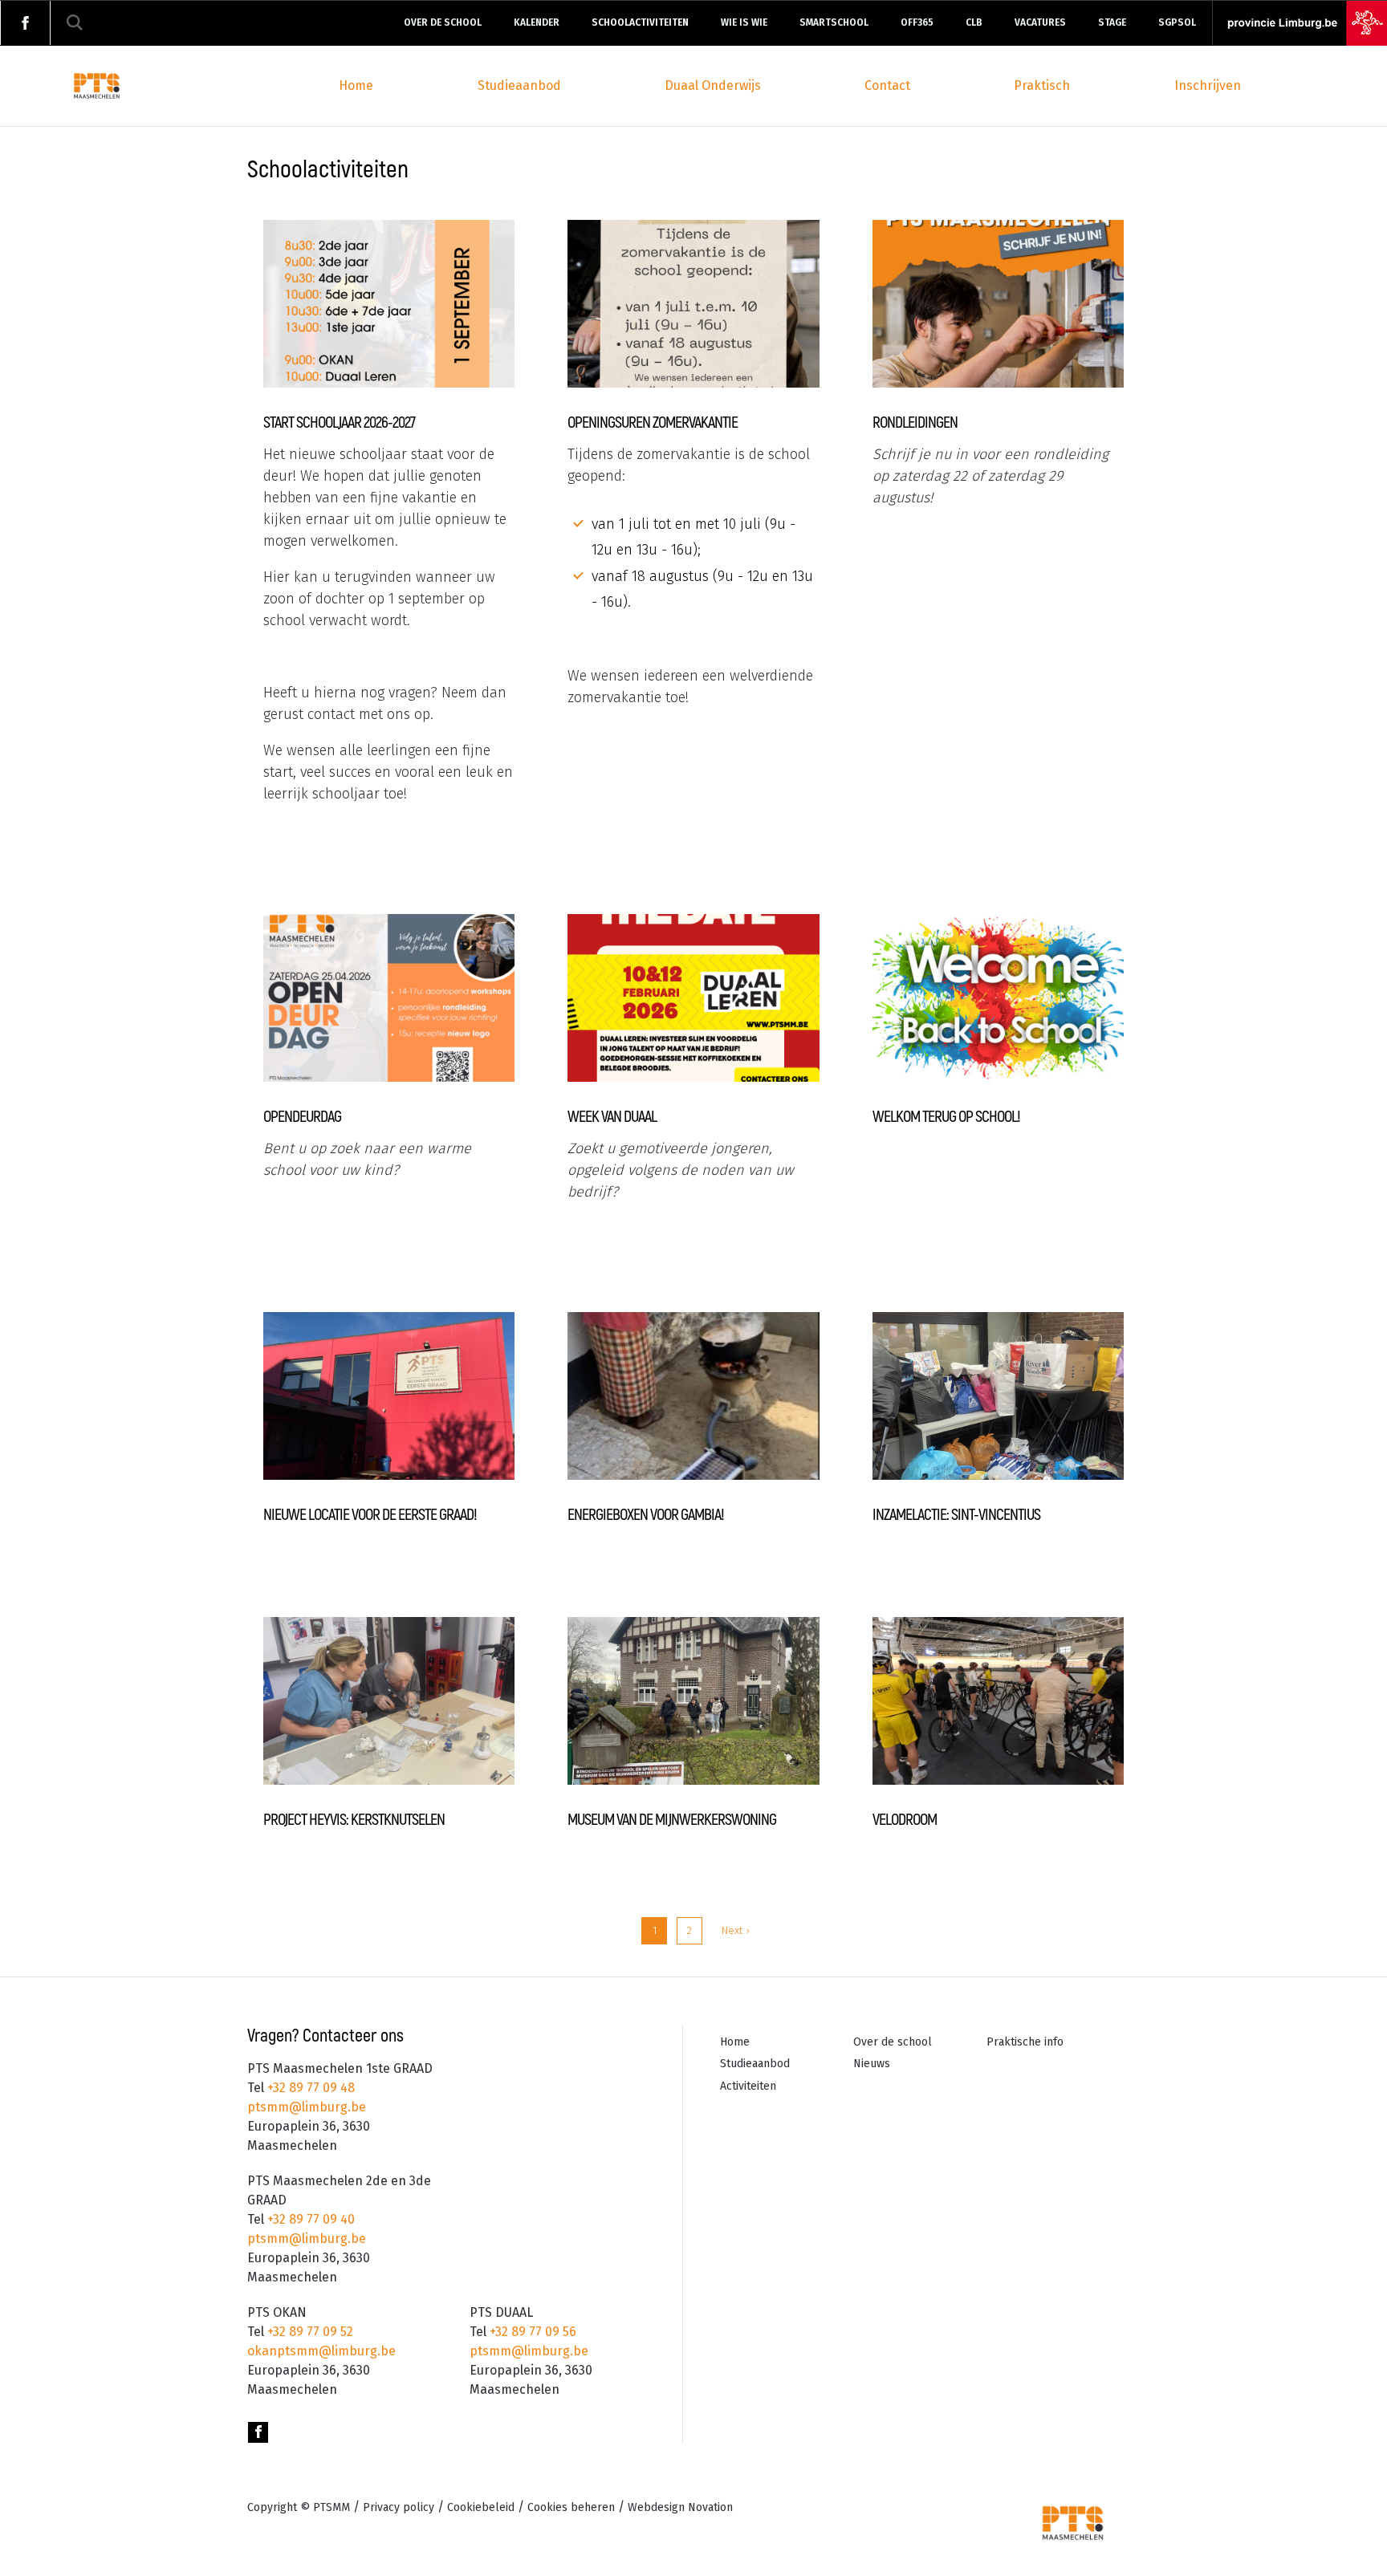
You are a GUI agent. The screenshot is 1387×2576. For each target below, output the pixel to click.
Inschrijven (1208, 85)
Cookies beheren (571, 2507)
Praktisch (1042, 85)
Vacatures (1040, 22)
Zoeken (75, 23)
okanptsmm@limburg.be (321, 2351)
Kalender (537, 22)
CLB (974, 22)
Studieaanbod (519, 85)
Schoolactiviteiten (640, 22)
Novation (680, 2507)
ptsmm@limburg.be (307, 2107)
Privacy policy (399, 2507)
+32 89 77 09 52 (309, 2332)
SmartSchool (834, 22)
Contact (887, 85)
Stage (1112, 22)
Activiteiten (748, 2086)
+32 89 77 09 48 (309, 2088)
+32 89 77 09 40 (309, 2219)
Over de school (443, 22)
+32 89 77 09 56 (531, 2332)
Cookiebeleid (481, 2507)
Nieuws (872, 2064)
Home (356, 85)
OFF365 (917, 22)
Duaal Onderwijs (713, 85)
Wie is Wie (744, 22)
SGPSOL (1177, 22)
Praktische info (1025, 2042)
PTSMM (331, 2507)
